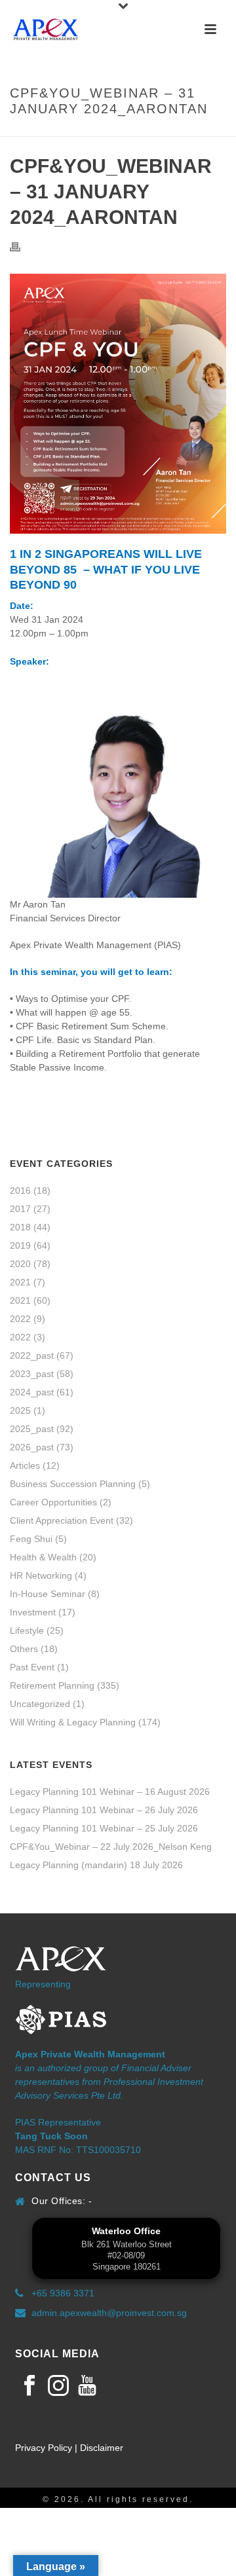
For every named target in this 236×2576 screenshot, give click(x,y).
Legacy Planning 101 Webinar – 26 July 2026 (104, 1810)
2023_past (32, 1374)
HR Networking (41, 1575)
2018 (20, 1227)
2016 (20, 1190)
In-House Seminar (48, 1594)
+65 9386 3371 (63, 2293)
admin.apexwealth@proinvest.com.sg (109, 2313)
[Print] (22, 247)
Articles (25, 1465)
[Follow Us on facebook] (29, 2386)
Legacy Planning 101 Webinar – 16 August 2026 (110, 1792)
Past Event (32, 1667)
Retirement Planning (52, 1685)
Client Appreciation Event (62, 1520)
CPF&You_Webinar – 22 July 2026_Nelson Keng (111, 1847)
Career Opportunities (53, 1502)
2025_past (32, 1429)
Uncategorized (40, 1704)
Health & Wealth (43, 1557)
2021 (20, 1282)
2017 (20, 1209)
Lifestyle (27, 1630)
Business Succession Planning (73, 1484)
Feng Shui (31, 1539)
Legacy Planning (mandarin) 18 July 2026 (96, 1865)
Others (24, 1649)
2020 (20, 1264)
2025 (20, 1410)
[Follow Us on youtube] (87, 2386)
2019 (20, 1245)
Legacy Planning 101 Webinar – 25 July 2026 (104, 1828)
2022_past (32, 1355)
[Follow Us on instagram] (58, 2386)
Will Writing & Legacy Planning (73, 1722)
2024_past (32, 1392)
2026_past (32, 1447)
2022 (20, 1319)
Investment (33, 1612)
